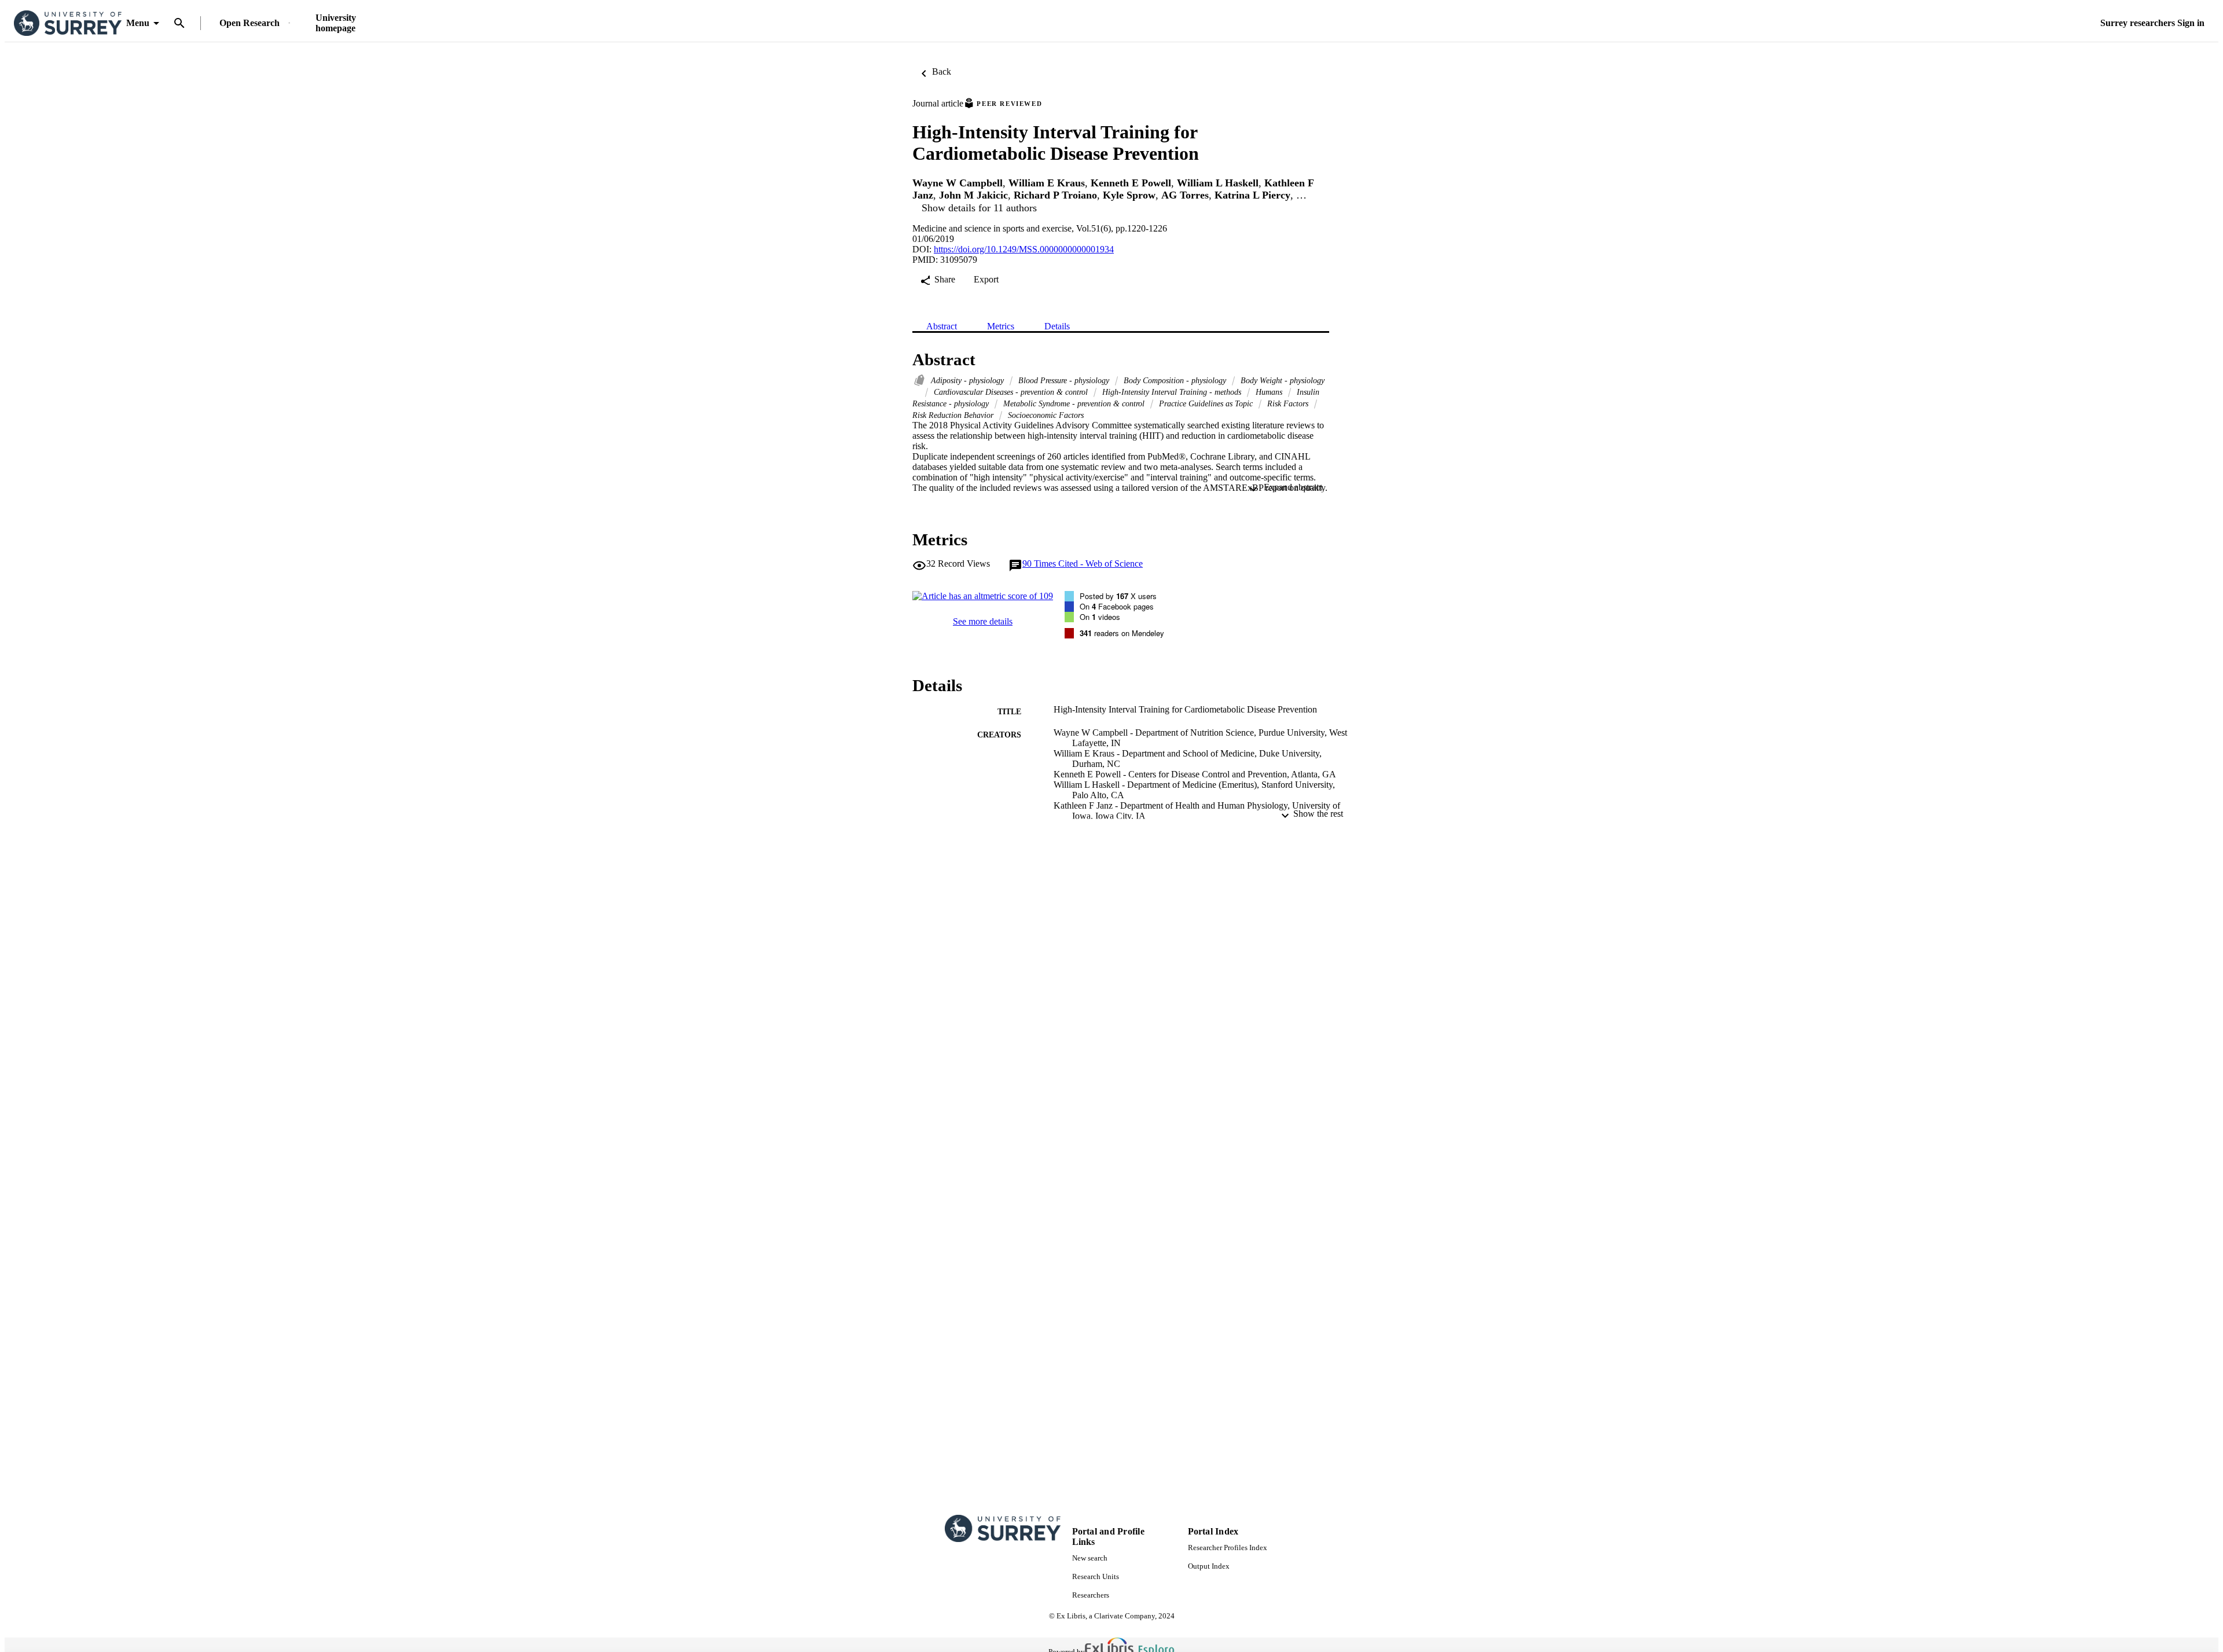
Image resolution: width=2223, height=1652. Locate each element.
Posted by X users (1118, 596)
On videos (1100, 617)
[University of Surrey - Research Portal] (68, 23)
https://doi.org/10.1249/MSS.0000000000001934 (1024, 249)
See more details (983, 621)
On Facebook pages (1117, 606)
